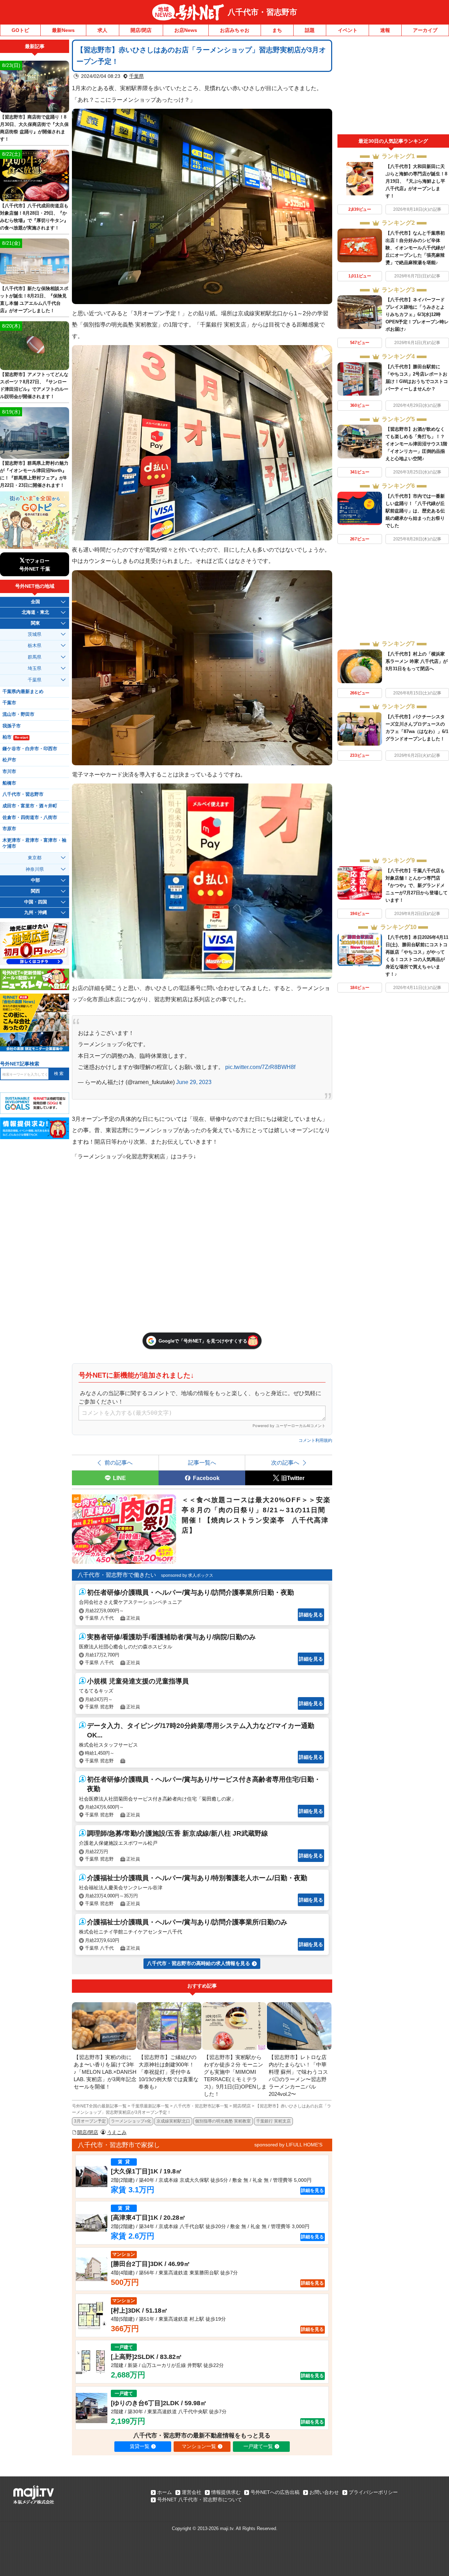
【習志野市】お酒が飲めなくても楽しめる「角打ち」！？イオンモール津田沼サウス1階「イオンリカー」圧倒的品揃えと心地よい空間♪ (416, 444)
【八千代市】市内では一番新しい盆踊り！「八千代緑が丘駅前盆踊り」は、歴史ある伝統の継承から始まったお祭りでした (415, 511)
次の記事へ (285, 1462)
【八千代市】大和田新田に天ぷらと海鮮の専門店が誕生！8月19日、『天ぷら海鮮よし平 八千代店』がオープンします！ (416, 181)
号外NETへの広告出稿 (275, 2492)
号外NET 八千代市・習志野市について (200, 2500)
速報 (385, 30)
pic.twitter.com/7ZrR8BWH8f (260, 1067)
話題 (310, 30)
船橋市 (9, 783)
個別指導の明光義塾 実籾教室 (223, 2121)
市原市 (9, 829)
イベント (348, 30)
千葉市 (9, 703)
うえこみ (117, 2132)
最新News (63, 30)
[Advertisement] (393, 87)
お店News (186, 30)
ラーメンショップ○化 (131, 2121)
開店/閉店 (141, 30)
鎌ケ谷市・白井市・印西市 (30, 749)
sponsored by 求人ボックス (187, 1575)
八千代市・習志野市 (262, 12)
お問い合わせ (324, 2492)
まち (277, 30)
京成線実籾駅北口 (173, 2121)
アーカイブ (425, 30)
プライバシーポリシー (373, 2492)
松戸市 (9, 760)
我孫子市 (12, 726)
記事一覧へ (202, 1462)
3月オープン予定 (90, 2121)
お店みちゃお (235, 30)
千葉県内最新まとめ (23, 692)
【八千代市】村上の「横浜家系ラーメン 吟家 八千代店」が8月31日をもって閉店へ (417, 661)
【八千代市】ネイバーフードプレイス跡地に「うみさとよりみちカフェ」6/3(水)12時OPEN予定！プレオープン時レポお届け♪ (417, 314)
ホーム (165, 2492)
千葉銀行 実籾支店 (273, 2121)
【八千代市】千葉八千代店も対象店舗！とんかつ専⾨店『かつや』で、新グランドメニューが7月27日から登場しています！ (417, 885)
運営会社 (192, 2492)
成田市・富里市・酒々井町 (30, 806)
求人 (102, 30)
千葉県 (136, 76)
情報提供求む (226, 2492)
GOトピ (20, 30)
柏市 (15, 737)
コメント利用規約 (315, 1440)
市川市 (9, 772)
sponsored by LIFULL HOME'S (288, 2145)
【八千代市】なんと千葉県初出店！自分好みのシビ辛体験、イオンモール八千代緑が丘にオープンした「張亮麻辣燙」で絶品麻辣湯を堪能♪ (415, 248)
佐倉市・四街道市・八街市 (30, 818)
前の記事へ (119, 1462)
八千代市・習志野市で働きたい (117, 1575)
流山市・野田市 (18, 714)
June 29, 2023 (194, 1082)
